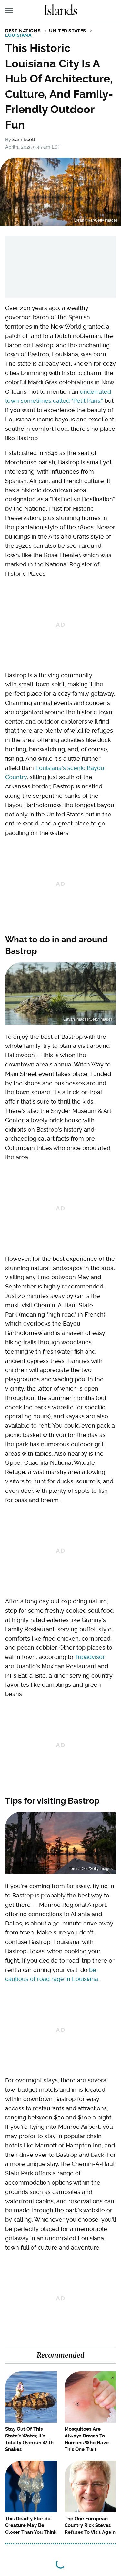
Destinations (23, 31)
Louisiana (18, 35)
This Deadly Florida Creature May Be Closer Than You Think (31, 2525)
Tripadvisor (89, 1657)
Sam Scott (24, 140)
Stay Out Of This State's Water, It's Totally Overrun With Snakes (29, 2439)
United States (68, 31)
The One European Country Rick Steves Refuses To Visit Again (90, 2525)
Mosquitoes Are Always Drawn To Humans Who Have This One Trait (87, 2439)
